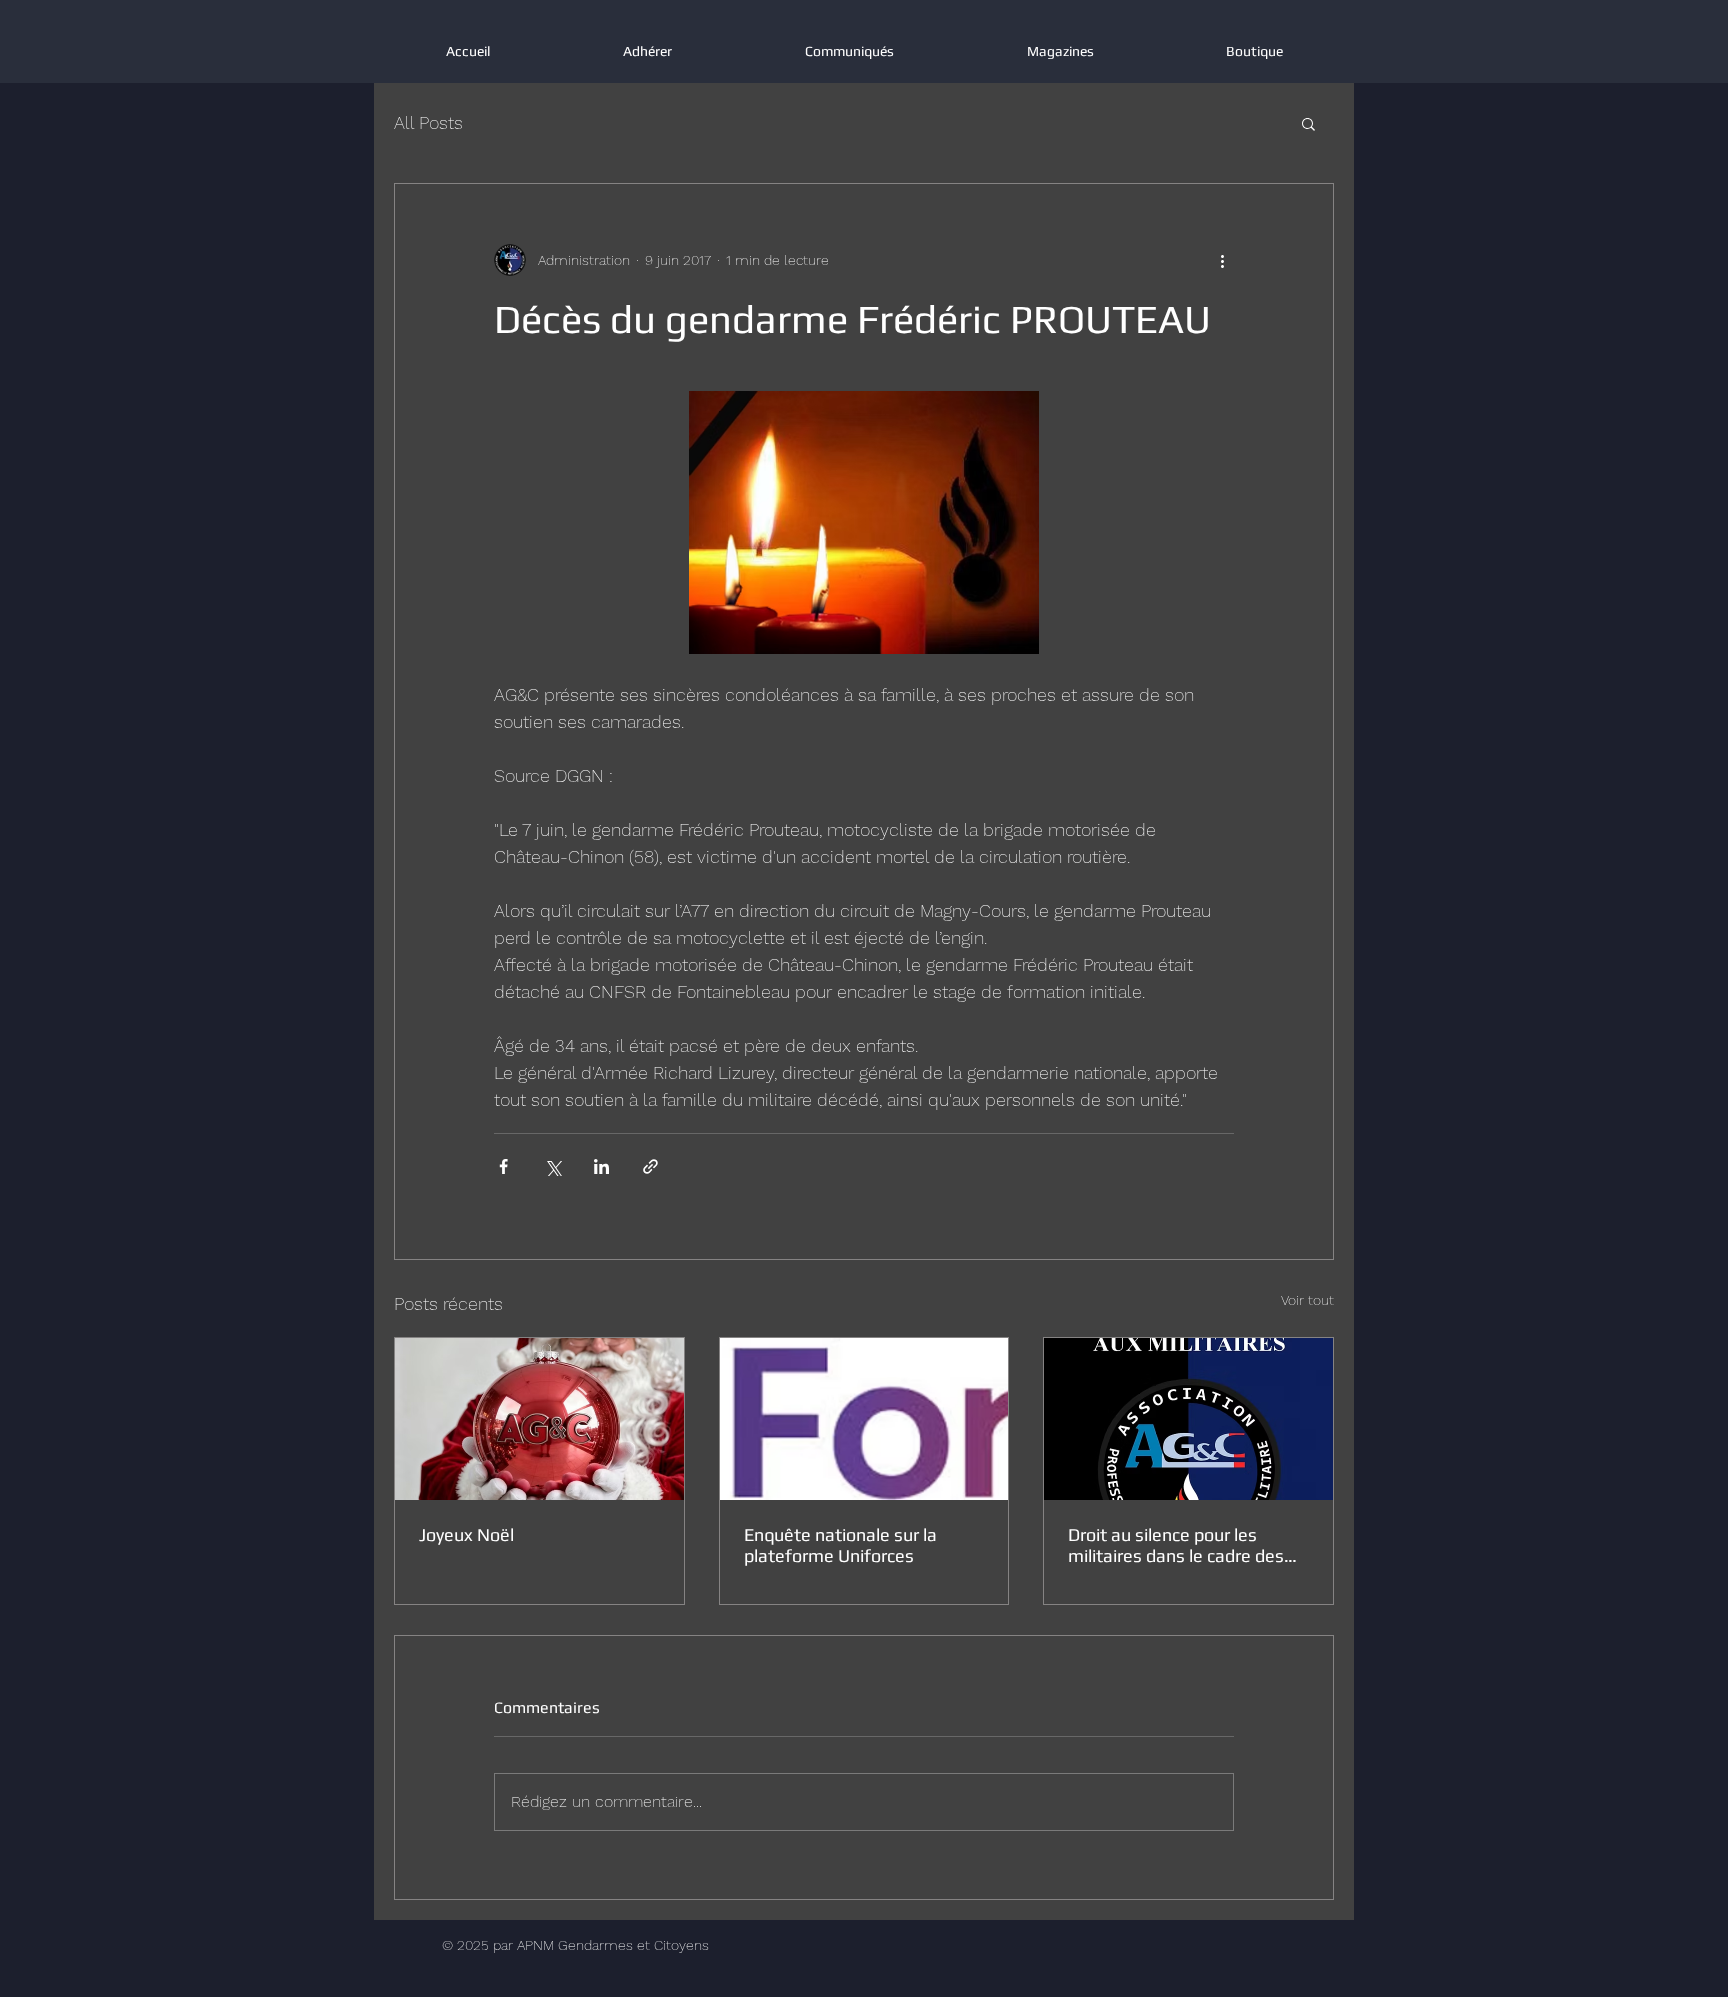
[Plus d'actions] (1222, 260)
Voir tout (1307, 1300)
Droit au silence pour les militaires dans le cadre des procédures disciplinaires (1176, 1545)
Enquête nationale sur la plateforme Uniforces (840, 1545)
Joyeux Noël (466, 1534)
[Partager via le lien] (650, 1166)
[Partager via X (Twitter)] (552, 1166)
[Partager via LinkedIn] (601, 1166)
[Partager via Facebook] (503, 1166)
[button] (1308, 123)
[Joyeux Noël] (539, 1419)
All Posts (428, 122)
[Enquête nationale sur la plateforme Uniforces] (864, 1419)
